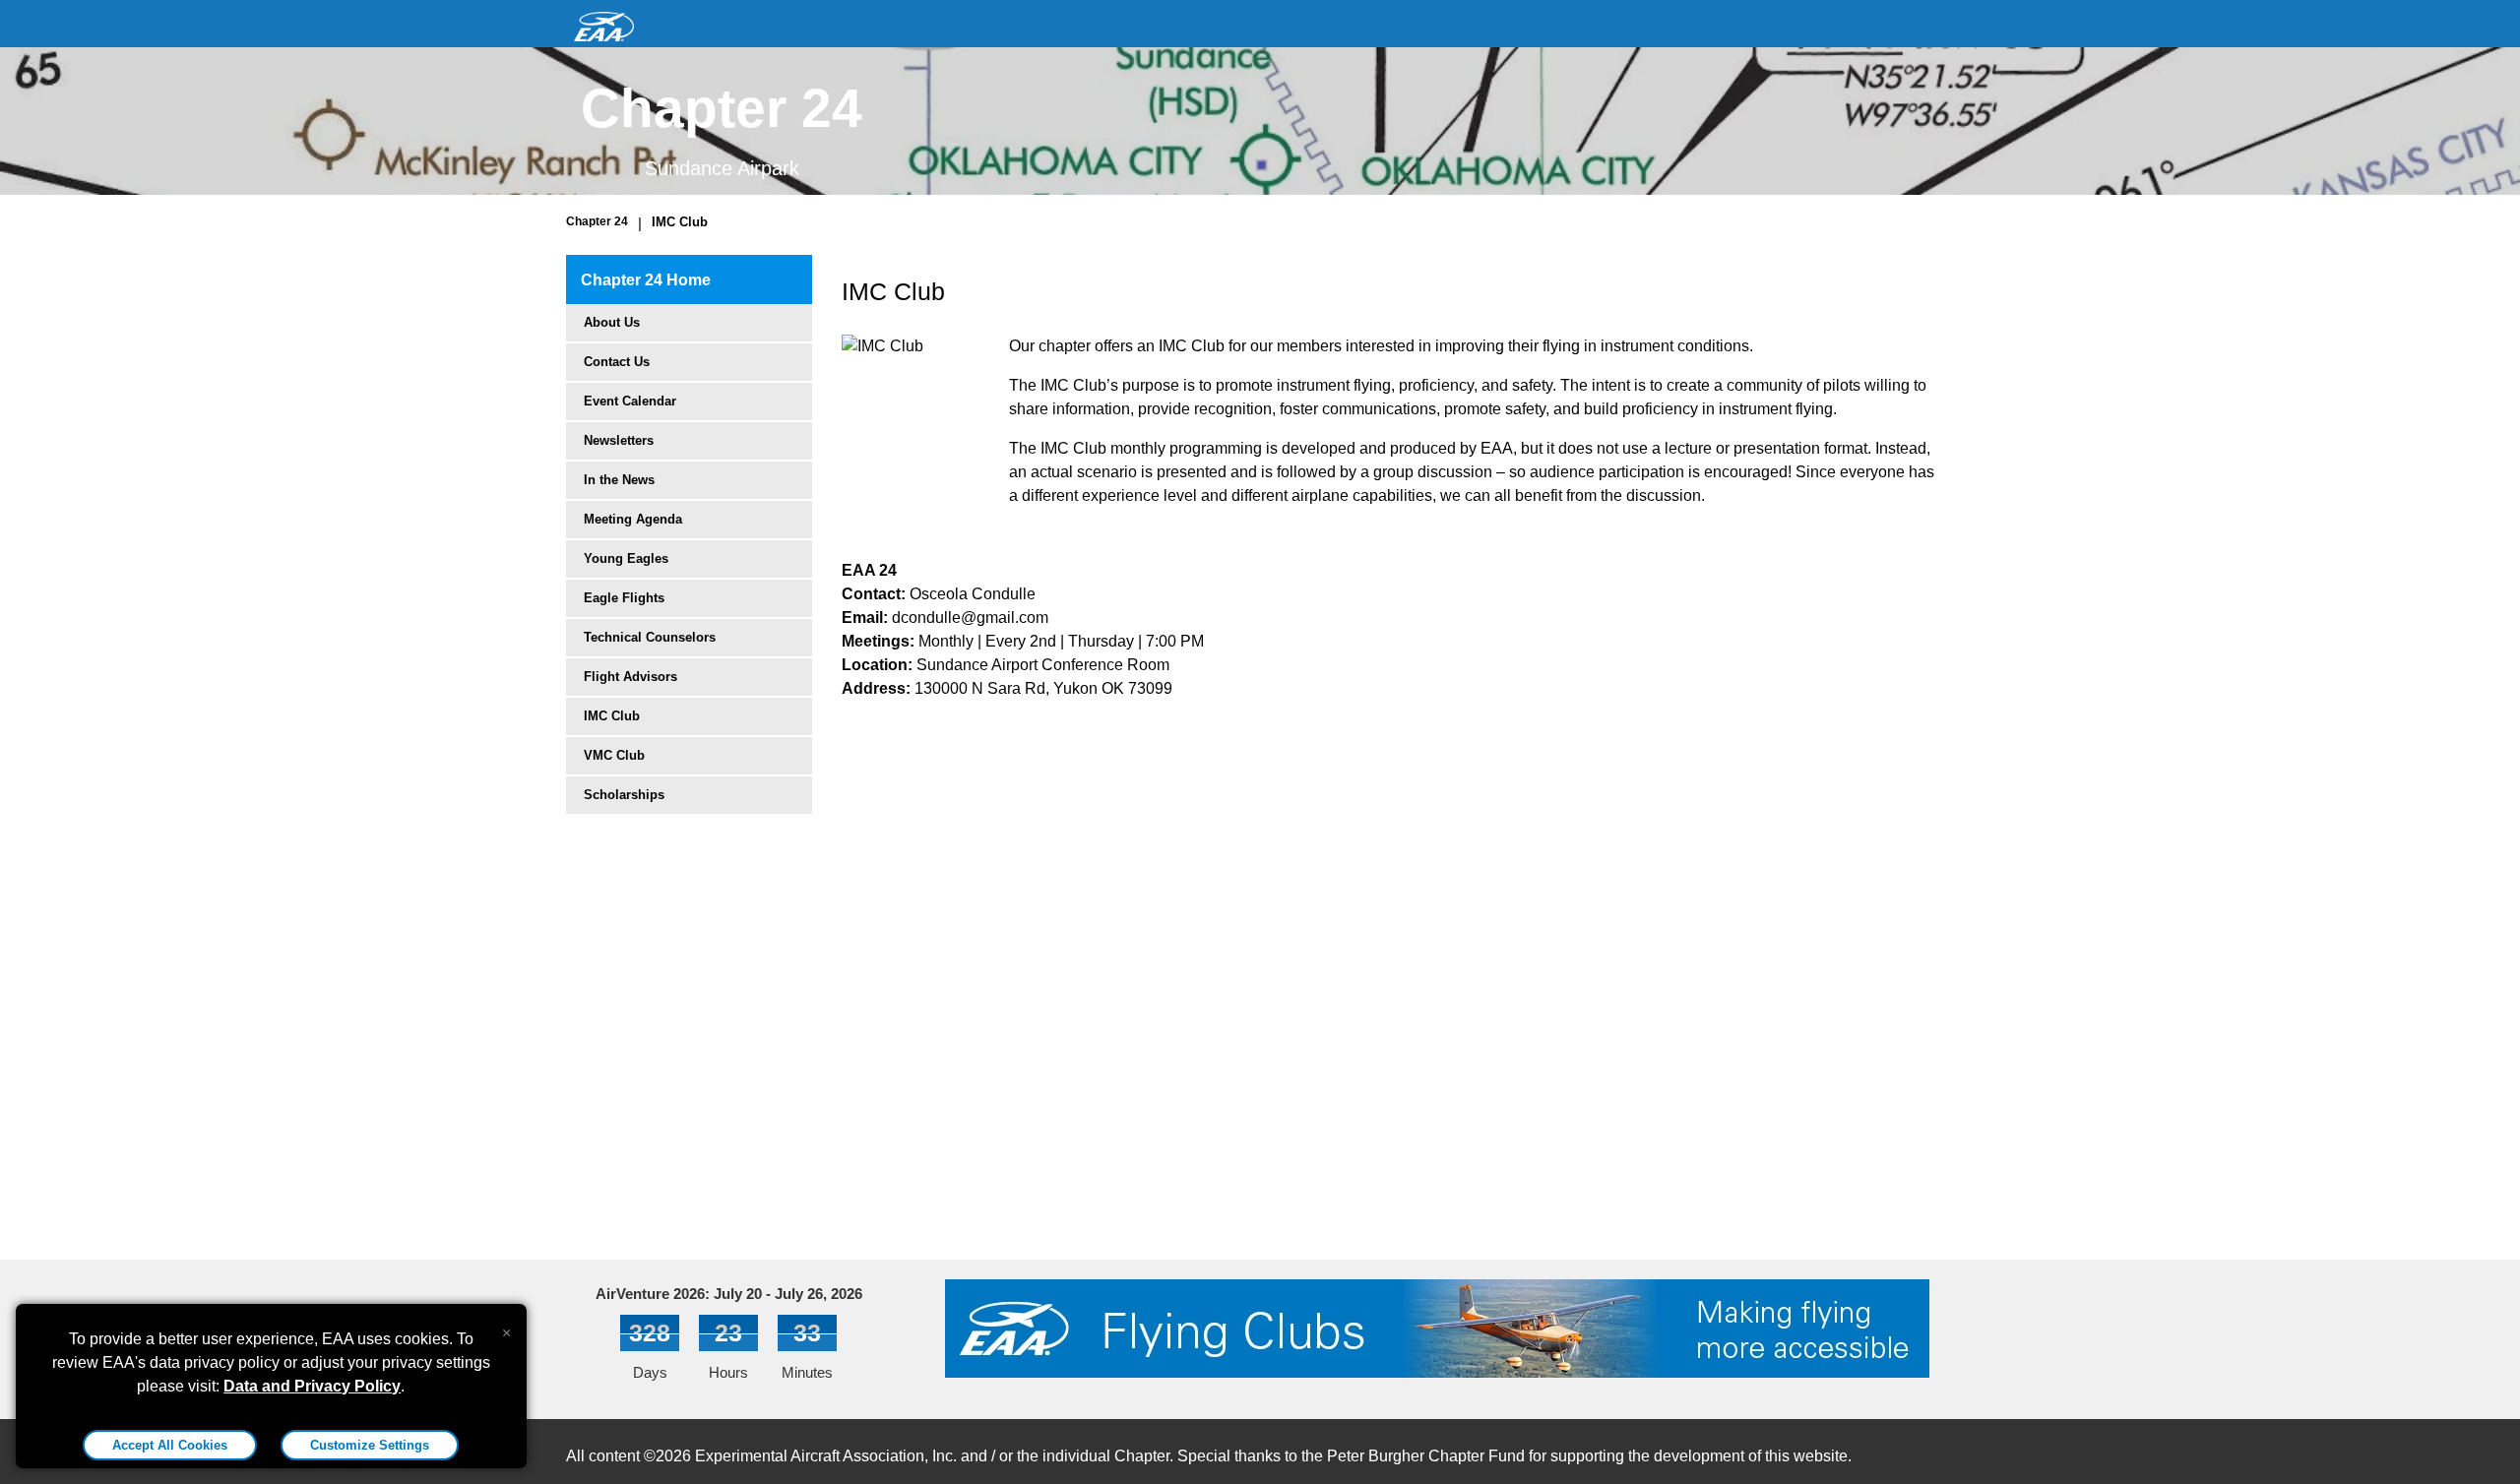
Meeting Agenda (633, 519)
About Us (612, 322)
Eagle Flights (624, 598)
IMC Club (680, 222)
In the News (619, 480)
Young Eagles (626, 558)
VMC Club (614, 755)
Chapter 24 (597, 221)
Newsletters (619, 440)
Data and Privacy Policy (312, 1386)
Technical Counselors (650, 637)
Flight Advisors (630, 677)
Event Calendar (630, 401)
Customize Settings (370, 1445)
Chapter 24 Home (646, 280)
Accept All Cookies (170, 1445)
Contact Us (617, 362)
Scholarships (624, 795)
